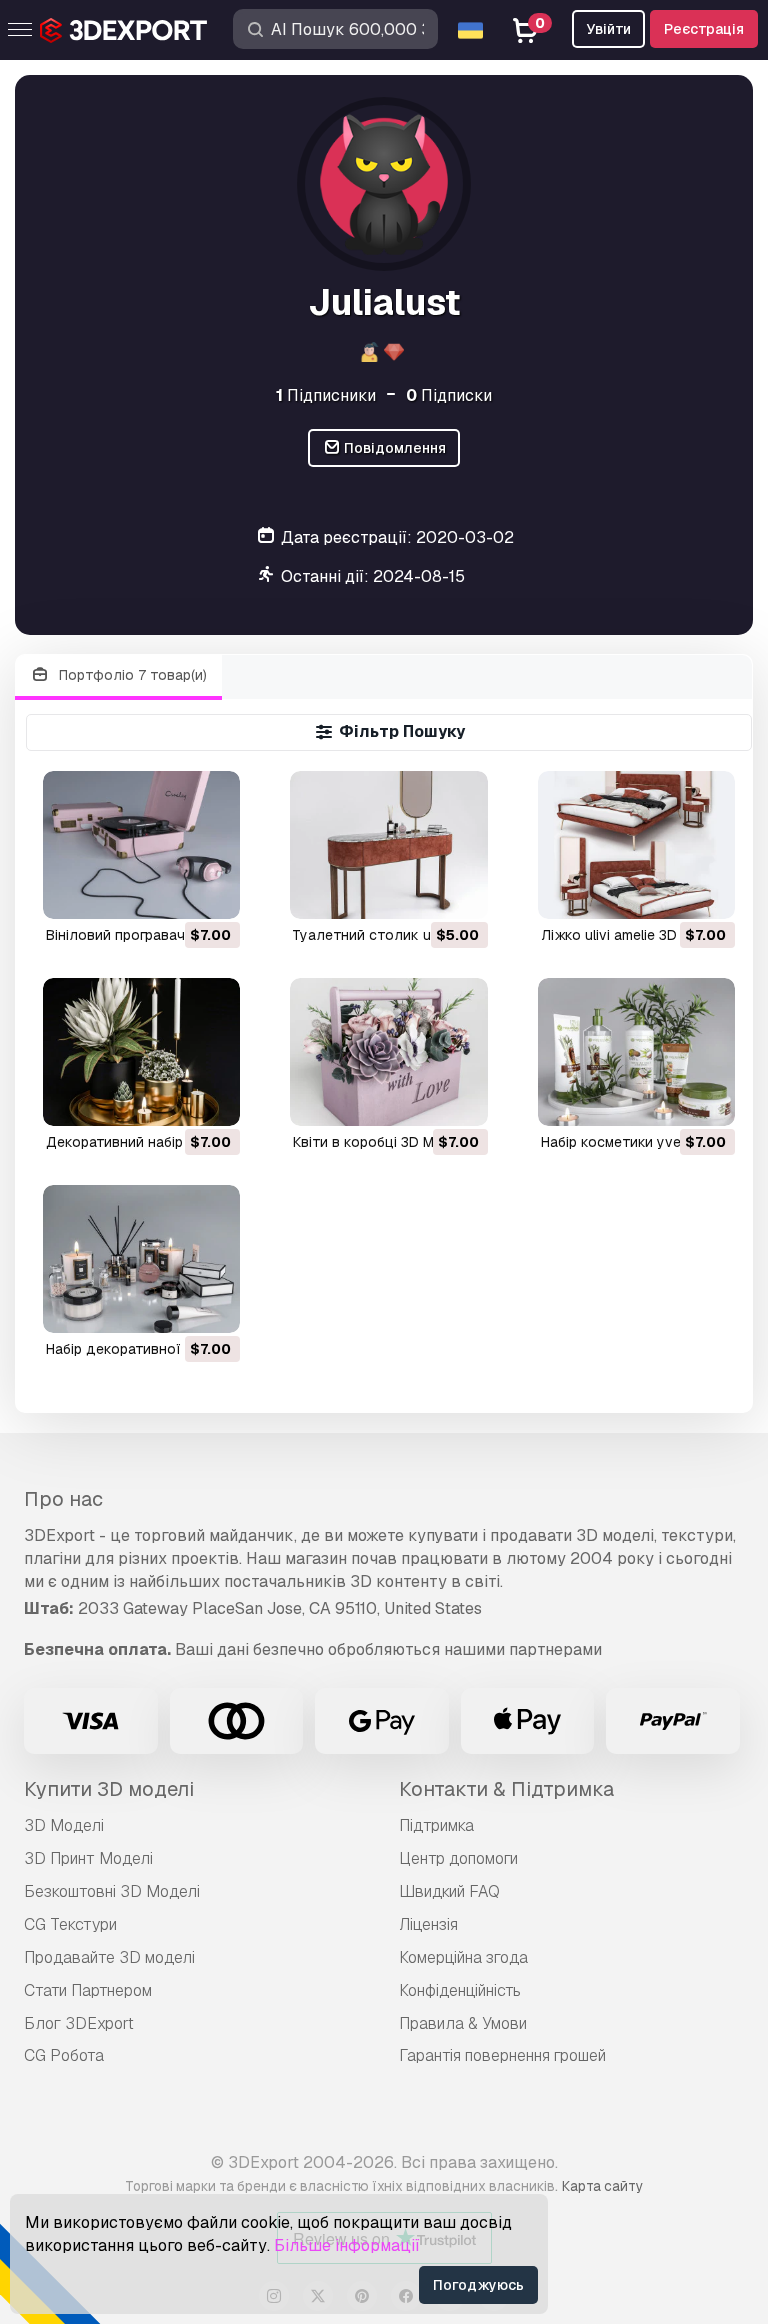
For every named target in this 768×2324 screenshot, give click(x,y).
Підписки (449, 395)
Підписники (326, 395)
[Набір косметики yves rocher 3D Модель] (636, 1052)
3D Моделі (64, 1825)
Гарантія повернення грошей (502, 2055)
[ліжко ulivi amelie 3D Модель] (636, 845)
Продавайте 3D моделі (109, 1957)
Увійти (608, 29)
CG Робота (64, 2055)
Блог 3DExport (79, 2023)
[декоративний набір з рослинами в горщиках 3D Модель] (141, 1052)
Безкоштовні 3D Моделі (112, 1891)
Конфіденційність (460, 1990)
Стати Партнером (88, 1990)
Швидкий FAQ (449, 1891)
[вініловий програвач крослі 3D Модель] (141, 845)
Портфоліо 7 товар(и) (131, 675)
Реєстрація (704, 29)
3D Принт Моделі (88, 1858)
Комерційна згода (463, 1957)
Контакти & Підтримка (506, 1789)
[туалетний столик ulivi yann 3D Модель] (388, 845)
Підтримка (436, 1825)
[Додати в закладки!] (211, 891)
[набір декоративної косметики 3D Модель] (141, 1259)
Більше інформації (347, 2245)
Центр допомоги (458, 1858)
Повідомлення (393, 448)
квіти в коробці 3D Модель (385, 1142)
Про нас (63, 1499)
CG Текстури (70, 1924)
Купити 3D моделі (109, 1789)
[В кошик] (170, 891)
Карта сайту (602, 2186)
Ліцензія (428, 1924)
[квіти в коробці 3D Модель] (388, 1052)
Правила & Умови (463, 2023)
